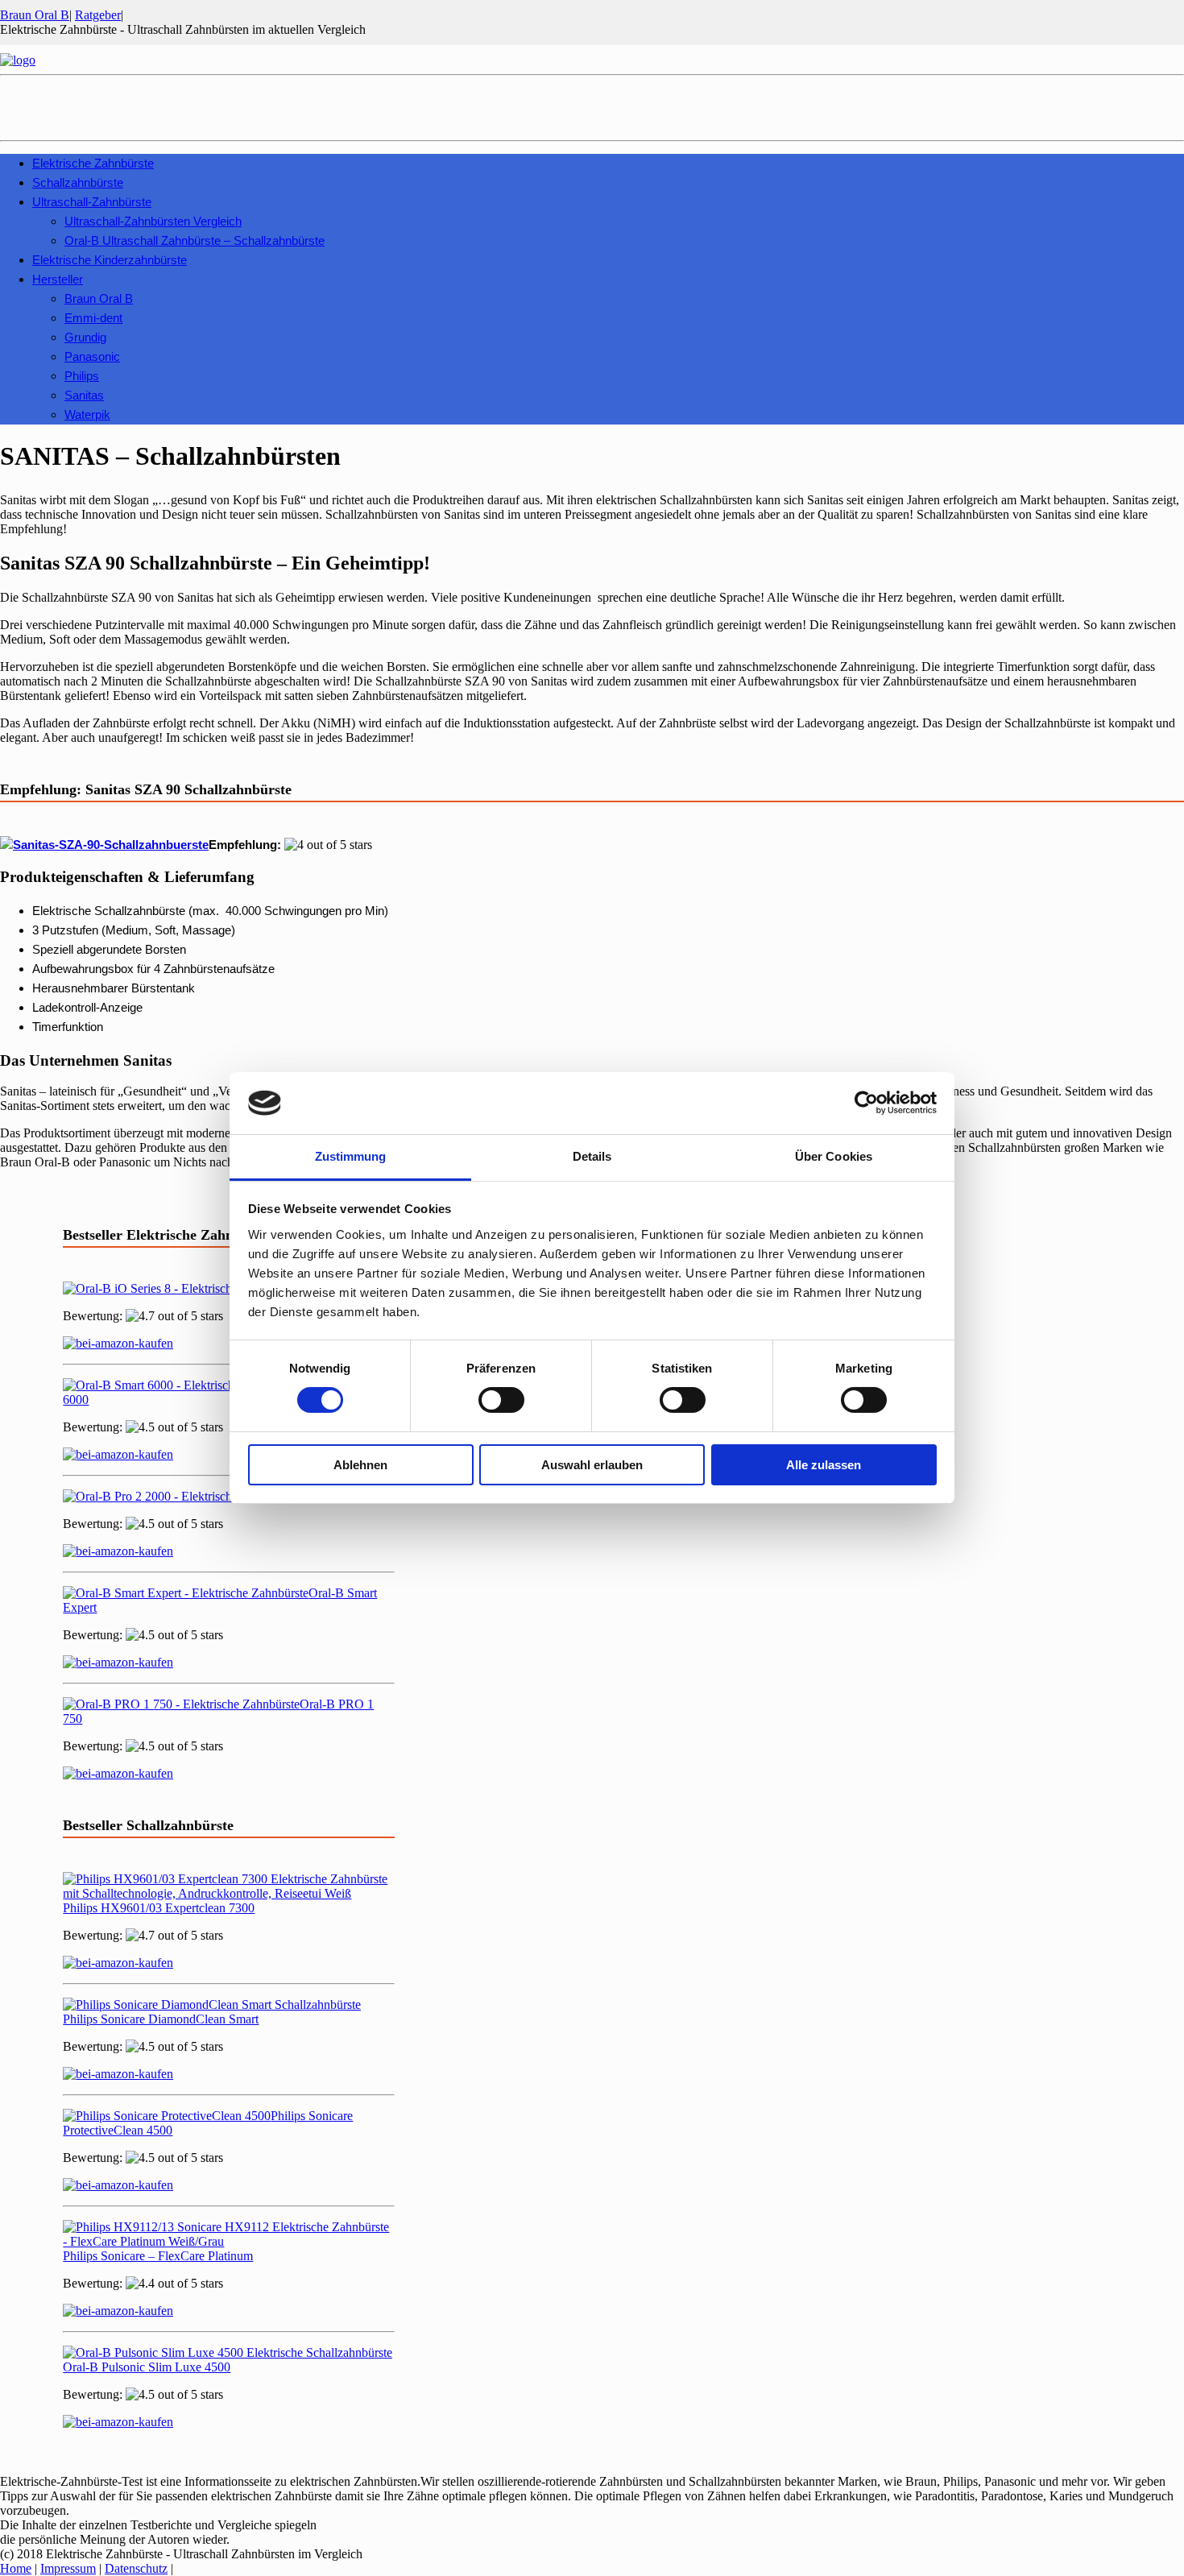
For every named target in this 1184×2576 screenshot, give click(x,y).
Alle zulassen (824, 1465)
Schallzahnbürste (78, 182)
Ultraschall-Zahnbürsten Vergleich (153, 221)
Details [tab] (592, 1156)
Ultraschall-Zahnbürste (92, 202)
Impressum (68, 2568)
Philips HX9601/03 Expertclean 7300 (159, 1908)
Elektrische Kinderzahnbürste (110, 260)
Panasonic (92, 356)
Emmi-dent (93, 318)
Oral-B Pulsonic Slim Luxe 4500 (147, 2367)
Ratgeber (98, 15)
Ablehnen (360, 1465)
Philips (82, 376)
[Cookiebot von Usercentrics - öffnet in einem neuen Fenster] (866, 1103)
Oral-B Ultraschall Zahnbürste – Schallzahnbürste (195, 240)
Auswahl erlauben (592, 1465)
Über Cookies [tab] (834, 1156)
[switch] (501, 1400)
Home (16, 2568)
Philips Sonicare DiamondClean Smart (161, 2019)
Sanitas (84, 395)
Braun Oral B (35, 15)
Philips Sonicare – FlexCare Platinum (158, 2256)
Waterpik (87, 414)
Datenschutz (136, 2568)
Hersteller (58, 279)
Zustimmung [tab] (351, 1156)
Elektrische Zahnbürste (93, 163)
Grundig (85, 337)
